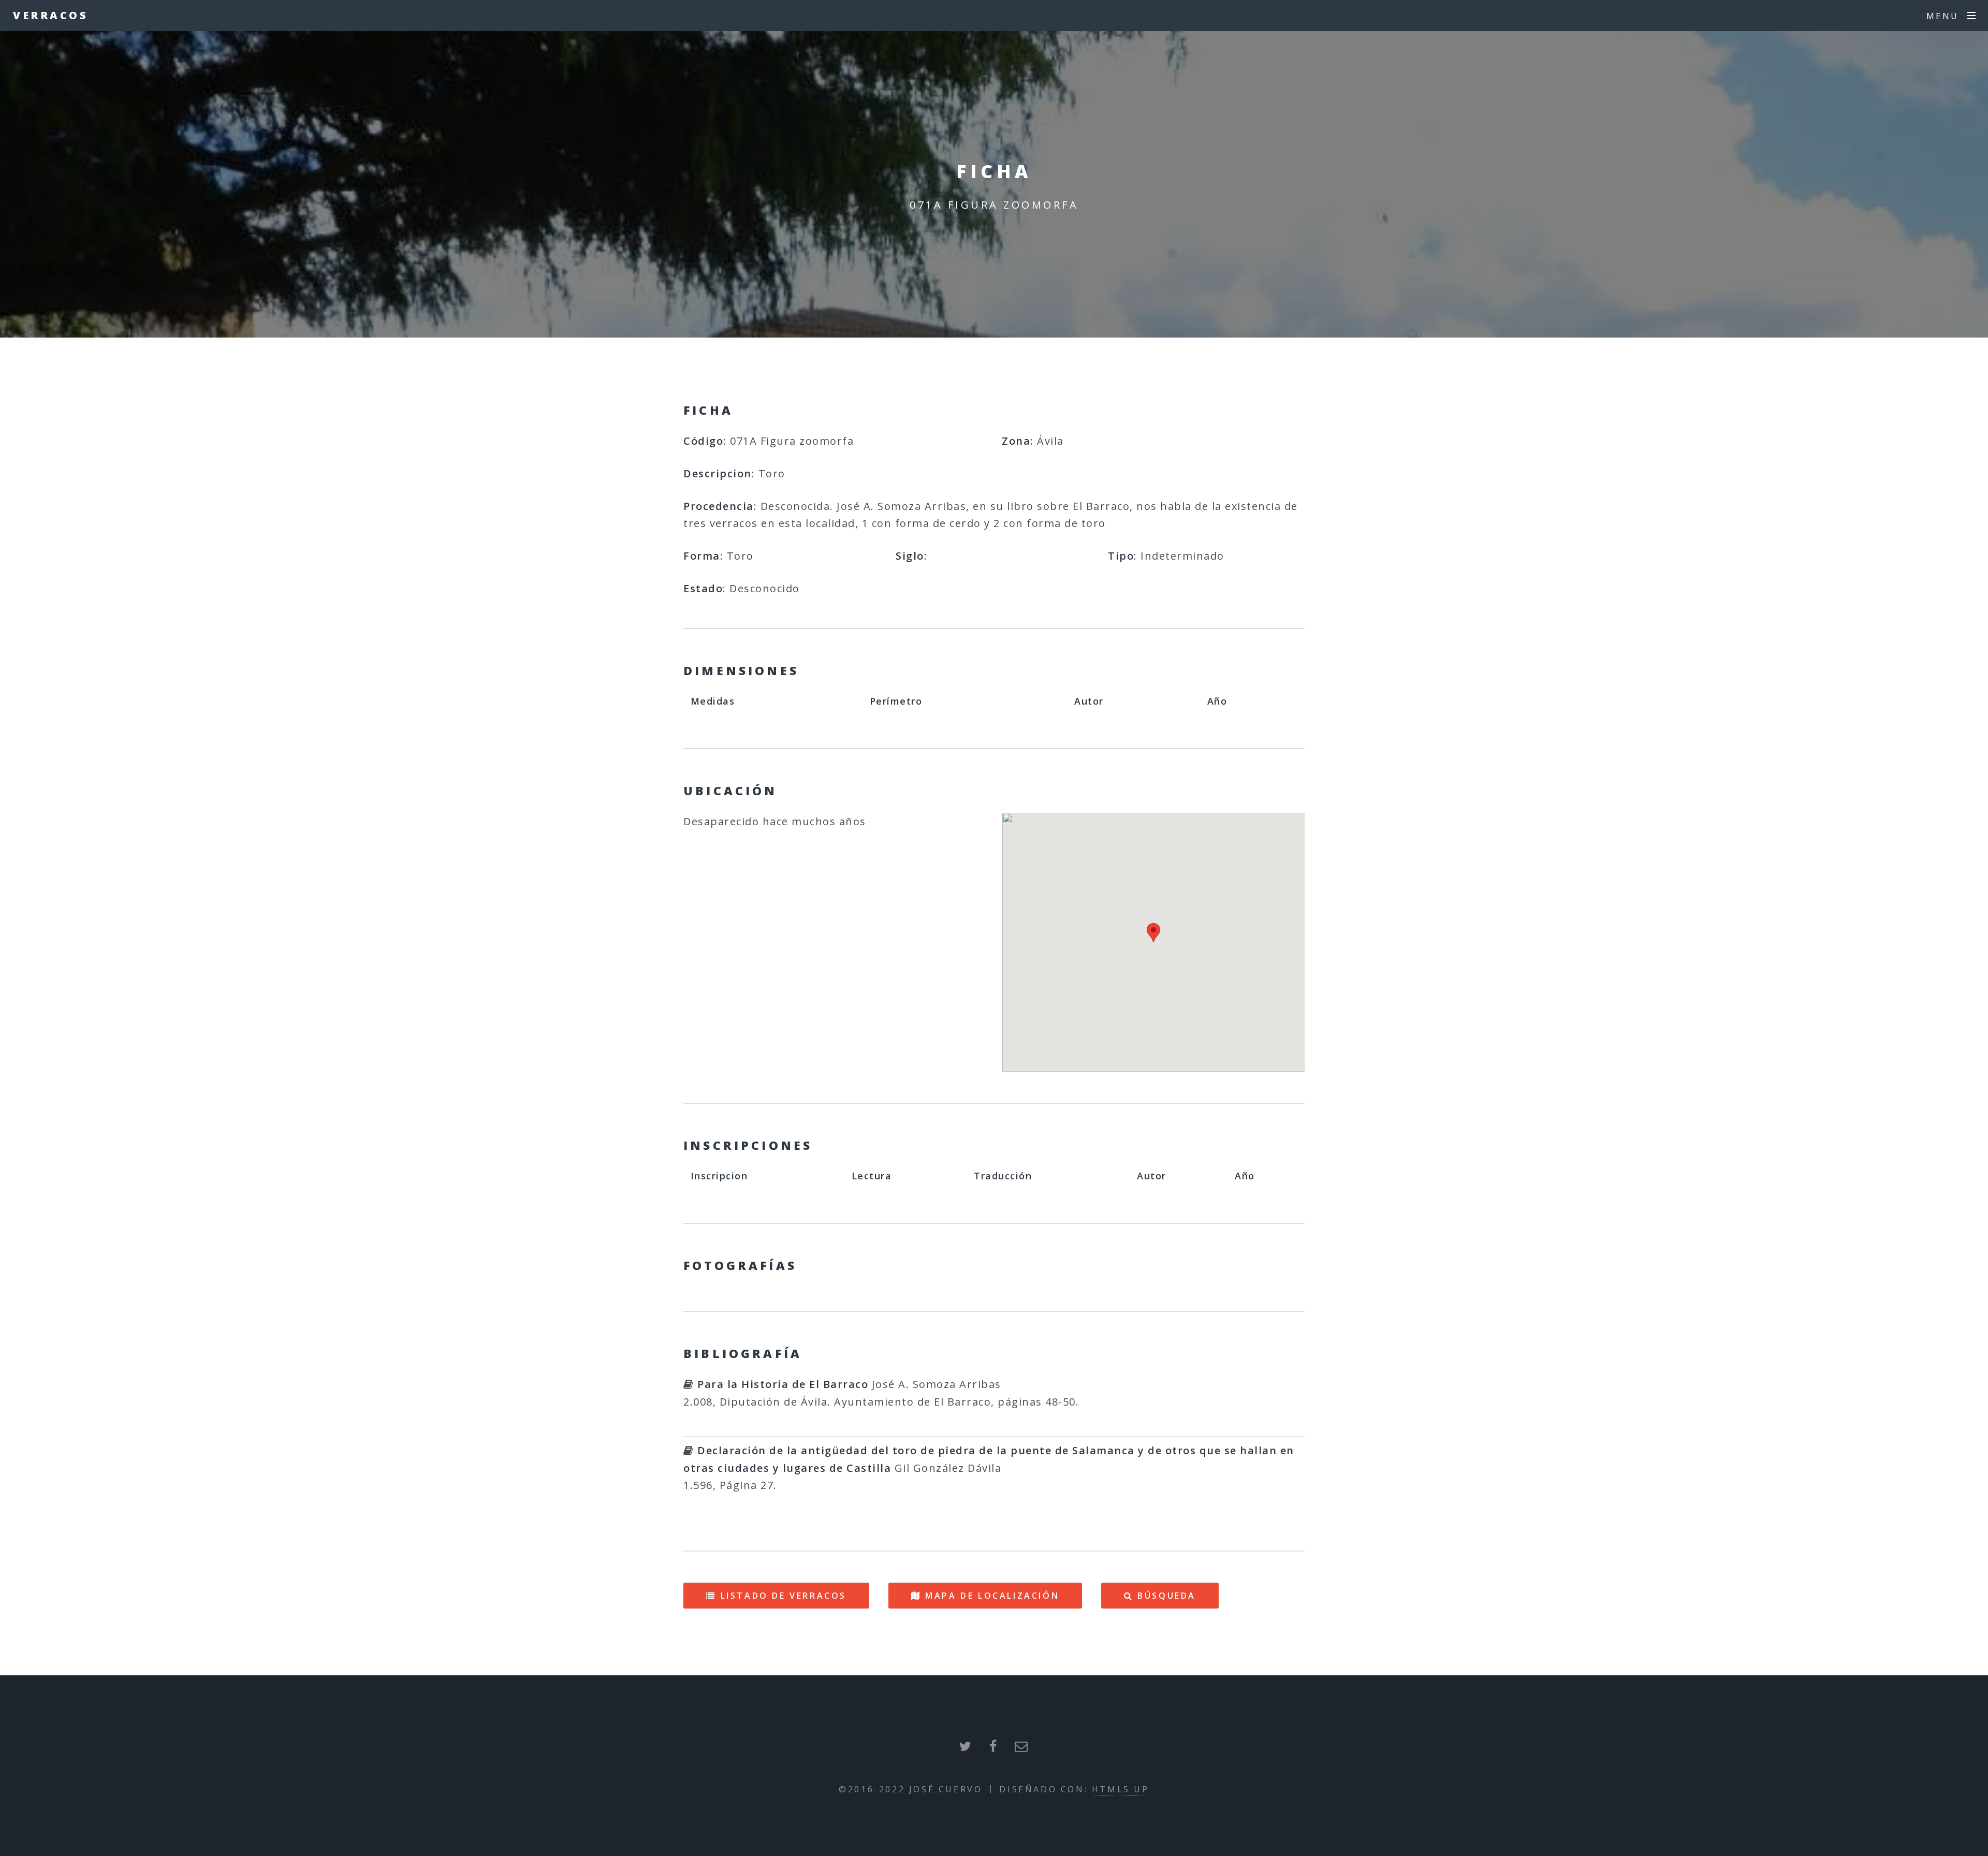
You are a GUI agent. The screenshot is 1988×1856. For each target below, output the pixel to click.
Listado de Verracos (784, 1596)
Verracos (50, 15)
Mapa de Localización (992, 1596)
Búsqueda (1167, 1596)
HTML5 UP (1121, 1789)
